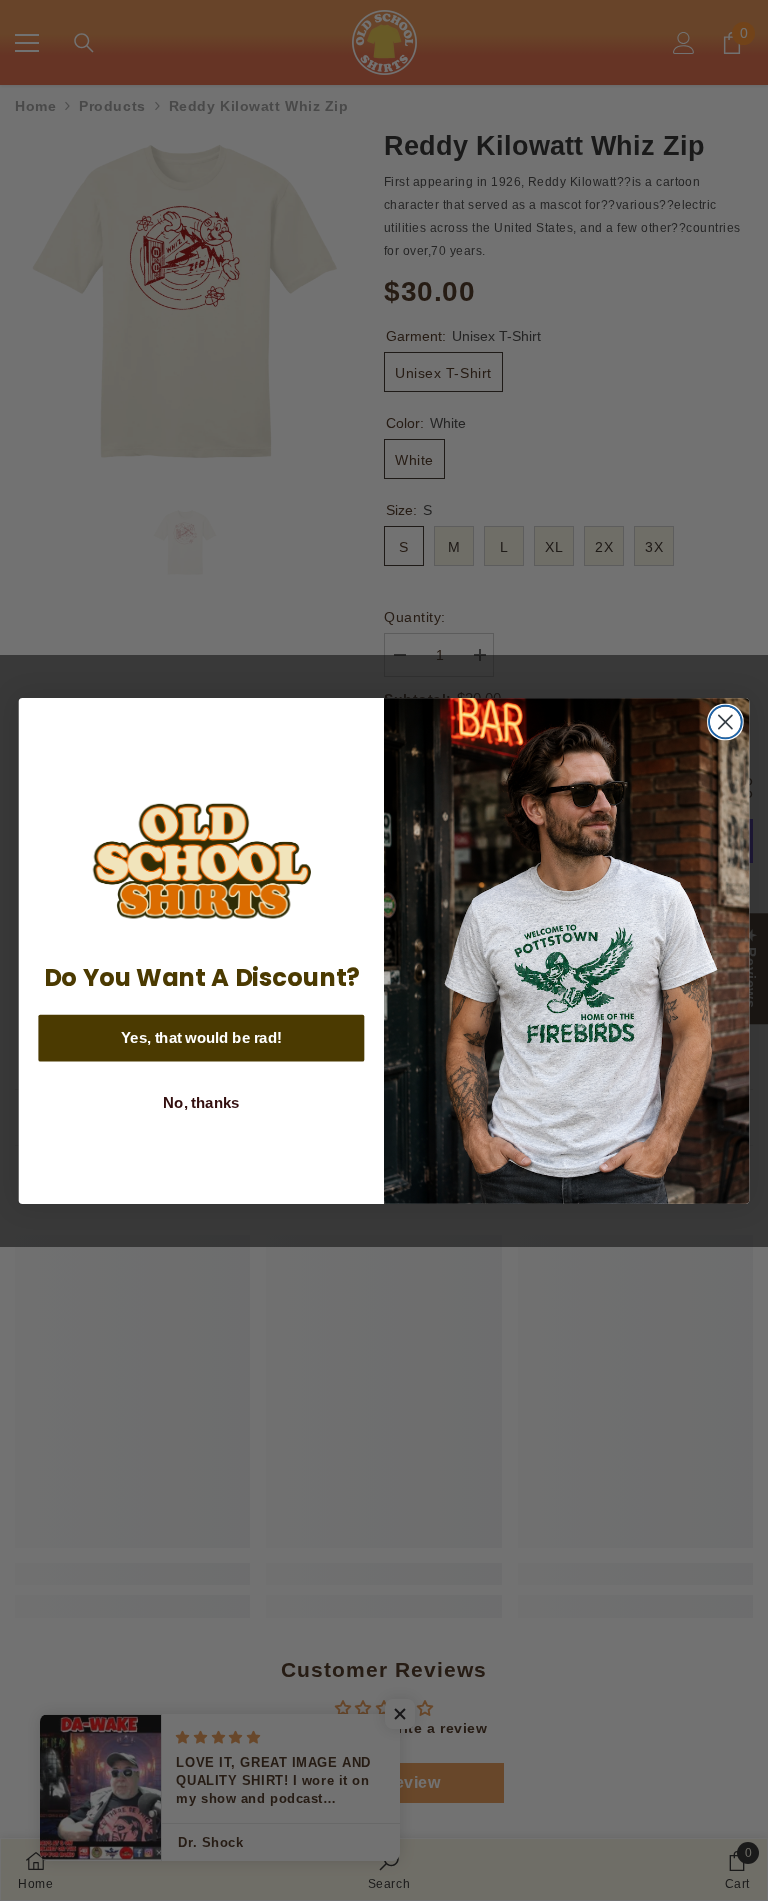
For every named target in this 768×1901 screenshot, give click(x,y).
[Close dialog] (725, 721)
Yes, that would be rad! (201, 1037)
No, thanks (201, 1103)
